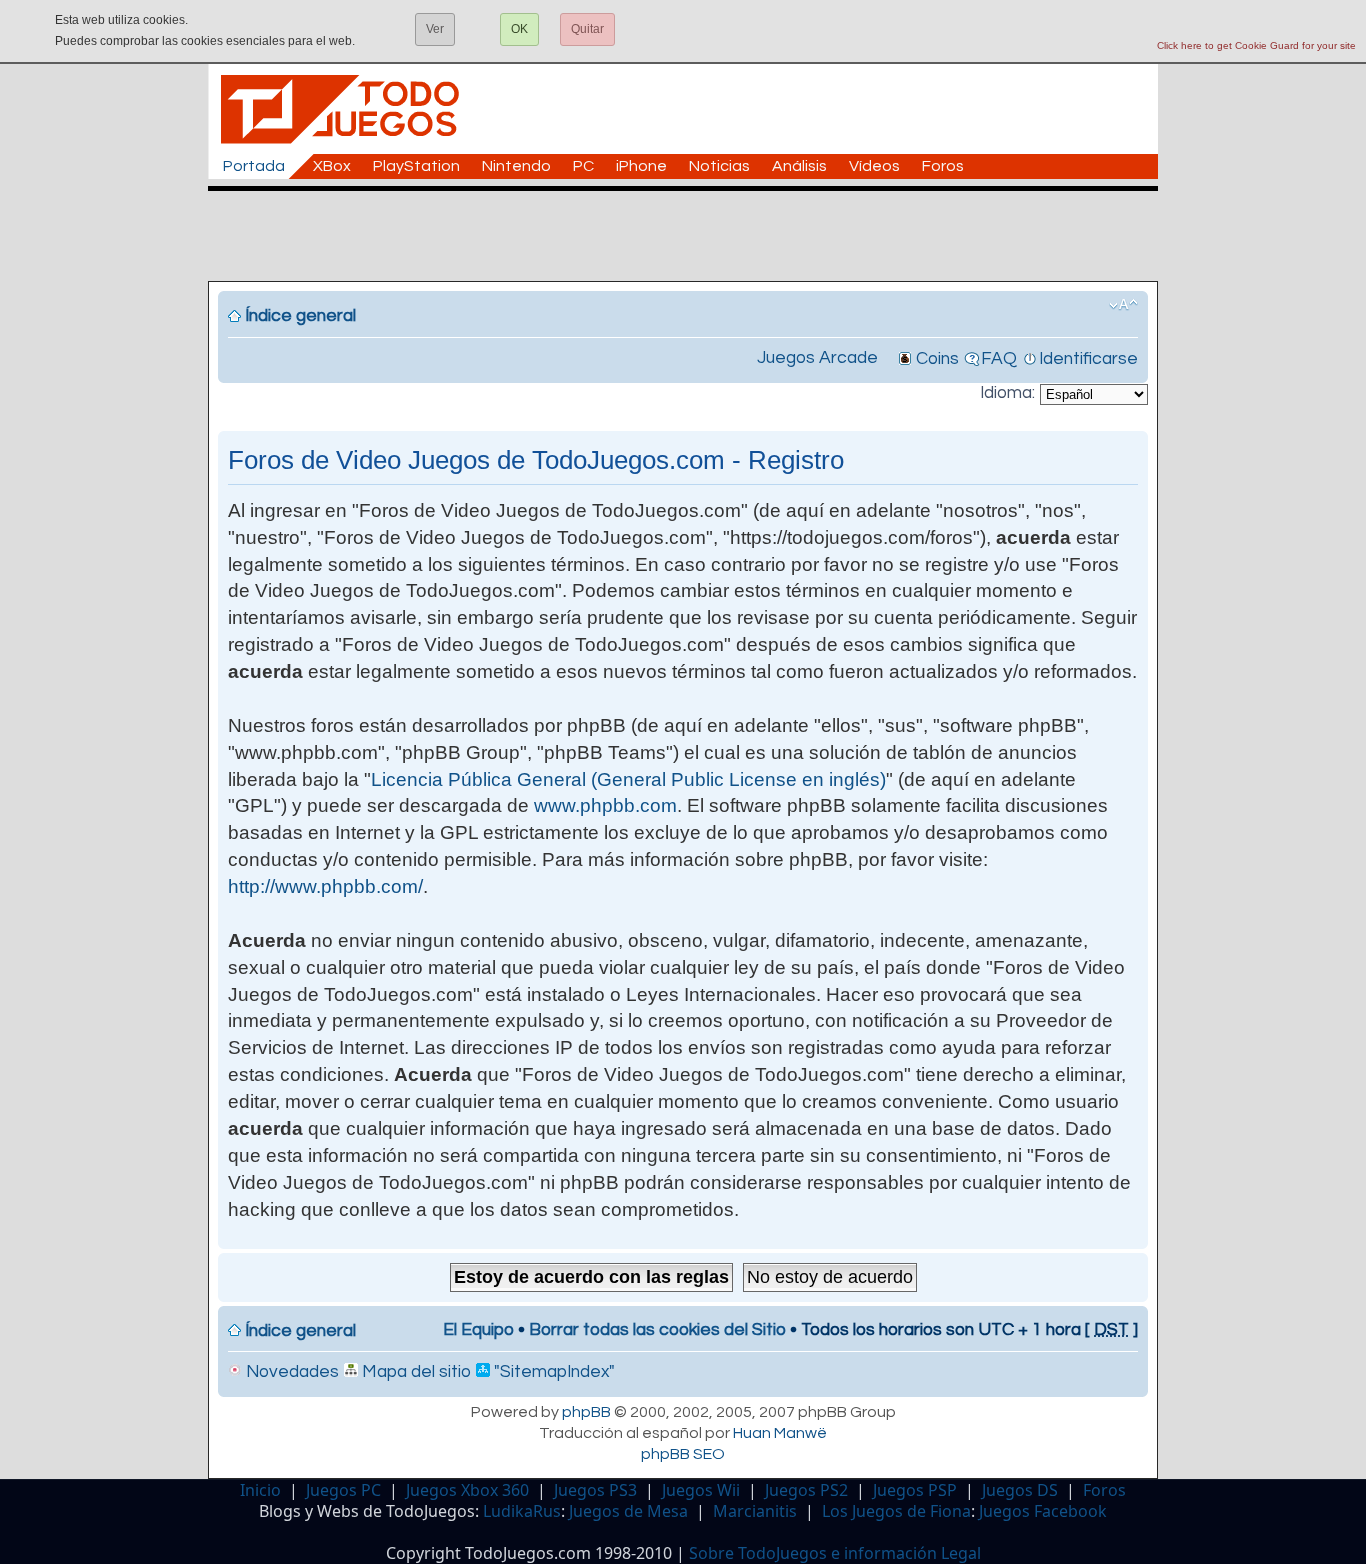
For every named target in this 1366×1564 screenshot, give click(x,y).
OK (519, 29)
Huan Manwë (780, 1433)
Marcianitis (755, 1511)
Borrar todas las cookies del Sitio (657, 1330)
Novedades (290, 1372)
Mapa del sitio (414, 1372)
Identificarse (1088, 359)
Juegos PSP (915, 1490)
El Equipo (478, 1330)
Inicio (260, 1490)
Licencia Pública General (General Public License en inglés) (628, 779)
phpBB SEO (683, 1454)
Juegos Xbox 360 (467, 1490)
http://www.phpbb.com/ (325, 886)
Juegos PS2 (806, 1490)
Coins (937, 359)
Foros (943, 166)
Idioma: (1007, 393)
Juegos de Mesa (628, 1511)
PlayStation (416, 166)
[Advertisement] (693, 236)
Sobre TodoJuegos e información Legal (835, 1553)
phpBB (586, 1412)
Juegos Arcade (817, 358)
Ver (435, 29)
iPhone (641, 166)
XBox (332, 166)
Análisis (799, 166)
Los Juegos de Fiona (896, 1511)
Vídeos (874, 166)
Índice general (300, 316)
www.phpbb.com (605, 805)
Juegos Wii (701, 1490)
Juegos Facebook (1043, 1511)
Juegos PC (343, 1490)
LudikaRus (522, 1511)
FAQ (999, 359)
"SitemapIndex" (552, 1372)
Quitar (587, 29)
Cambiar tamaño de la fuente (1123, 305)
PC (583, 166)
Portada (254, 166)
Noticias (719, 166)
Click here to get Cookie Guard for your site (1256, 45)
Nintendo (516, 166)
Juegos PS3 (595, 1490)
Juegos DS (1020, 1490)
